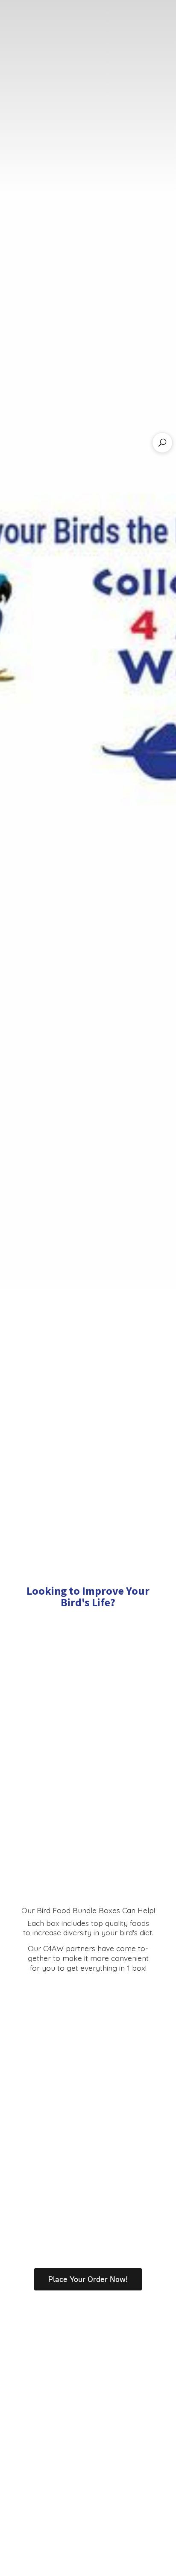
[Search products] (162, 443)
